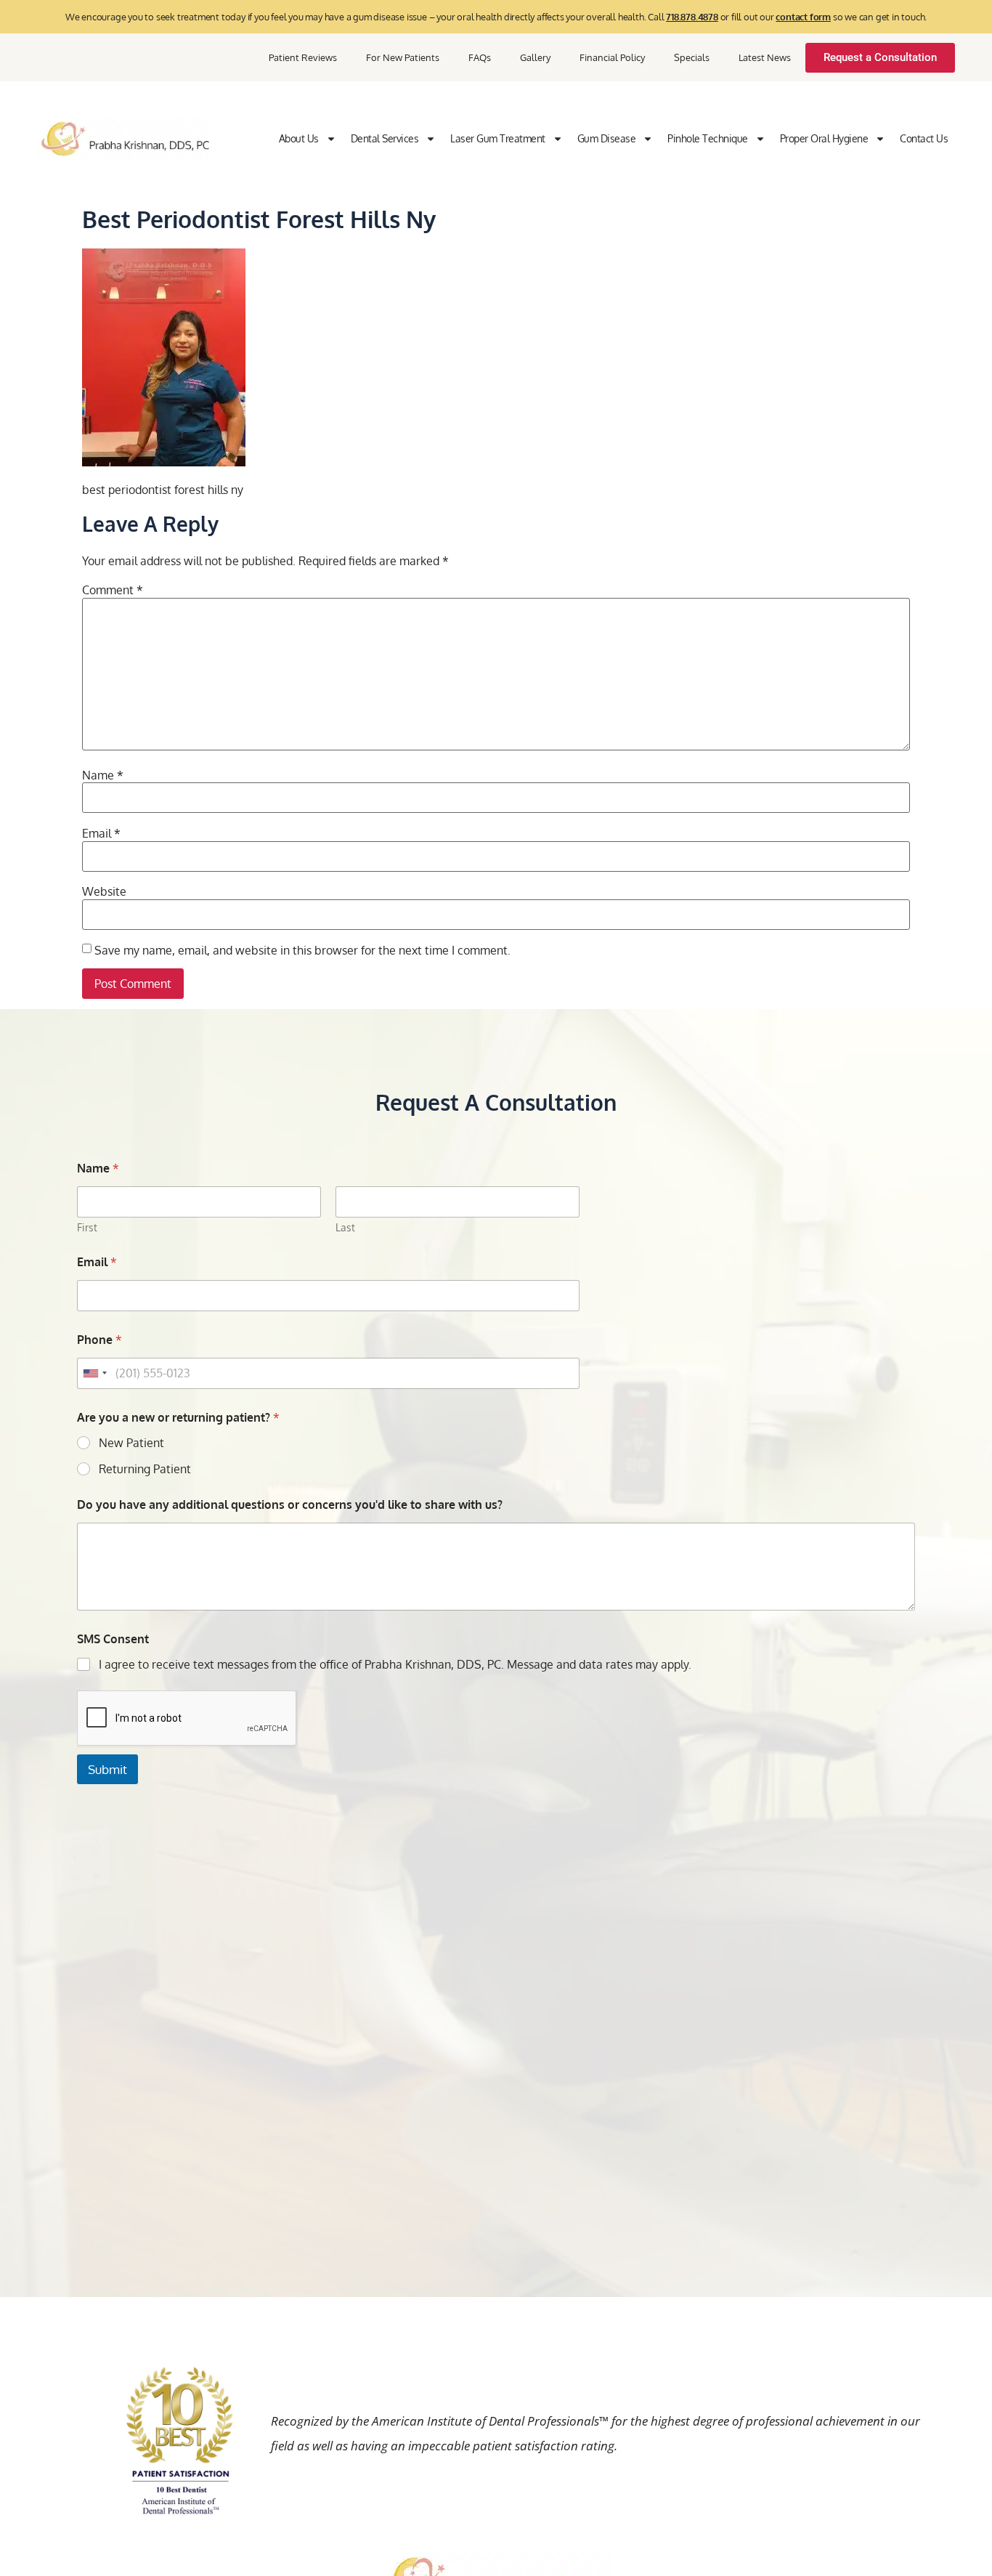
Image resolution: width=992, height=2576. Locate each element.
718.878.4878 (692, 17)
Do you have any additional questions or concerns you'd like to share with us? (290, 1505)
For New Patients (403, 57)
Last (345, 1227)
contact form (803, 17)
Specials (692, 57)
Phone (99, 1340)
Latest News (765, 57)
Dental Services (385, 138)
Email (101, 833)
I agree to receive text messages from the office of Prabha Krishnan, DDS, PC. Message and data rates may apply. (395, 1664)
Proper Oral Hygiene (824, 138)
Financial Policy (612, 57)
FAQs (480, 57)
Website (104, 891)
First (87, 1227)
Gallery (535, 57)
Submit (107, 1769)
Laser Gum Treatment (498, 138)
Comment (113, 590)
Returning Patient (145, 1469)
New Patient (131, 1443)
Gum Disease (607, 138)
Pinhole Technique (708, 138)
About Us (299, 138)
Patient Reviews (303, 57)
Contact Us (924, 138)
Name (103, 775)
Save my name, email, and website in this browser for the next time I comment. (302, 950)
